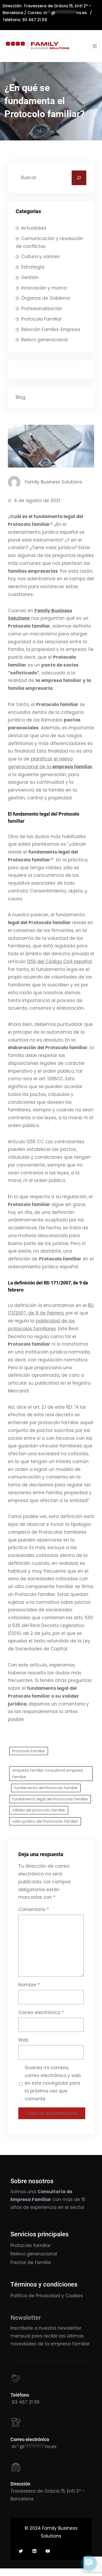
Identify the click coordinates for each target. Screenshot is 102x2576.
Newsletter (26, 2318)
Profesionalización (42, 309)
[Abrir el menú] (95, 46)
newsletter (69, 2328)
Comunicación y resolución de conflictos (49, 242)
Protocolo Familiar (41, 319)
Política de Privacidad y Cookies (47, 2296)
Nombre (29, 1985)
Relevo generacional (44, 340)
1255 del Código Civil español (59, 962)
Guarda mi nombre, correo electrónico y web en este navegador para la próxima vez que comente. (53, 2083)
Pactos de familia (31, 2262)
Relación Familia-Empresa (51, 329)
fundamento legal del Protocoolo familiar (50, 1799)
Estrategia (33, 267)
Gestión (30, 277)
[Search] (79, 178)
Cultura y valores (40, 257)
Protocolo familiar (31, 2245)
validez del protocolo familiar (39, 1810)
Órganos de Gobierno (46, 298)
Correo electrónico (41, 2012)
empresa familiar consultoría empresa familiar (48, 1774)
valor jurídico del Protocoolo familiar (45, 1821)
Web (23, 2040)
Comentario (34, 1909)
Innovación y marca (44, 288)
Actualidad (34, 228)
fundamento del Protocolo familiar (46, 1788)
